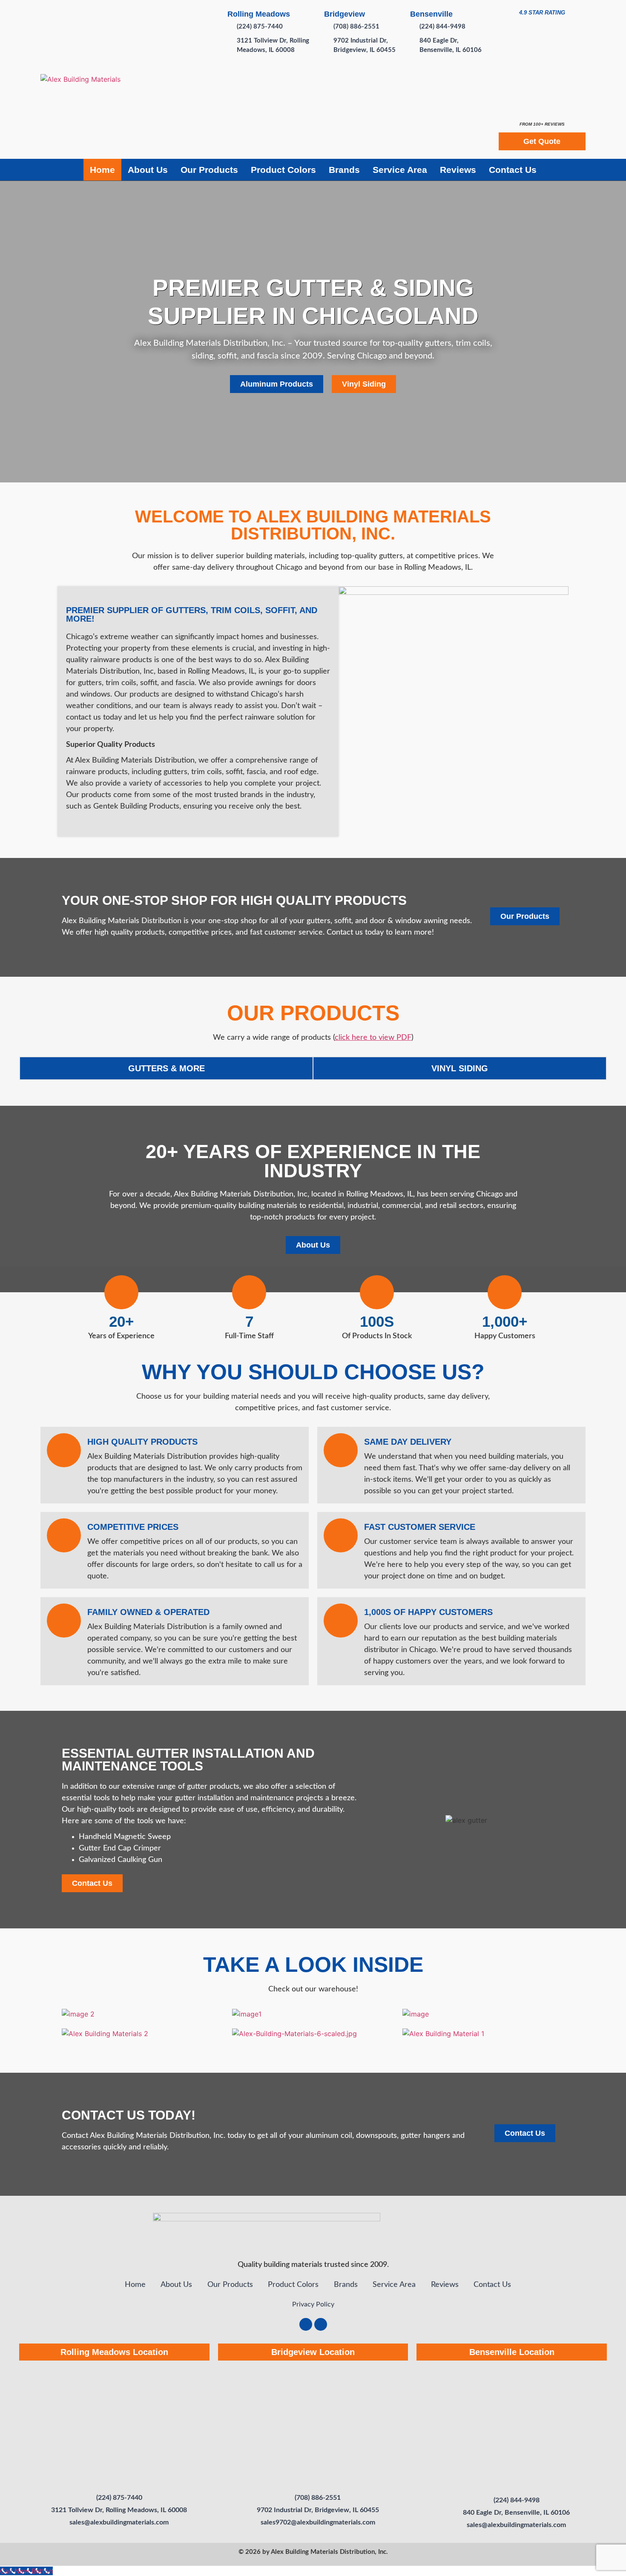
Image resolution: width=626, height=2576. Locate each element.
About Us (148, 170)
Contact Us (513, 170)
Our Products (209, 170)
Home (102, 170)
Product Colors (283, 170)
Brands (344, 170)
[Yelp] (321, 2324)
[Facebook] (306, 2324)
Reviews (458, 170)
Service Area (400, 170)
